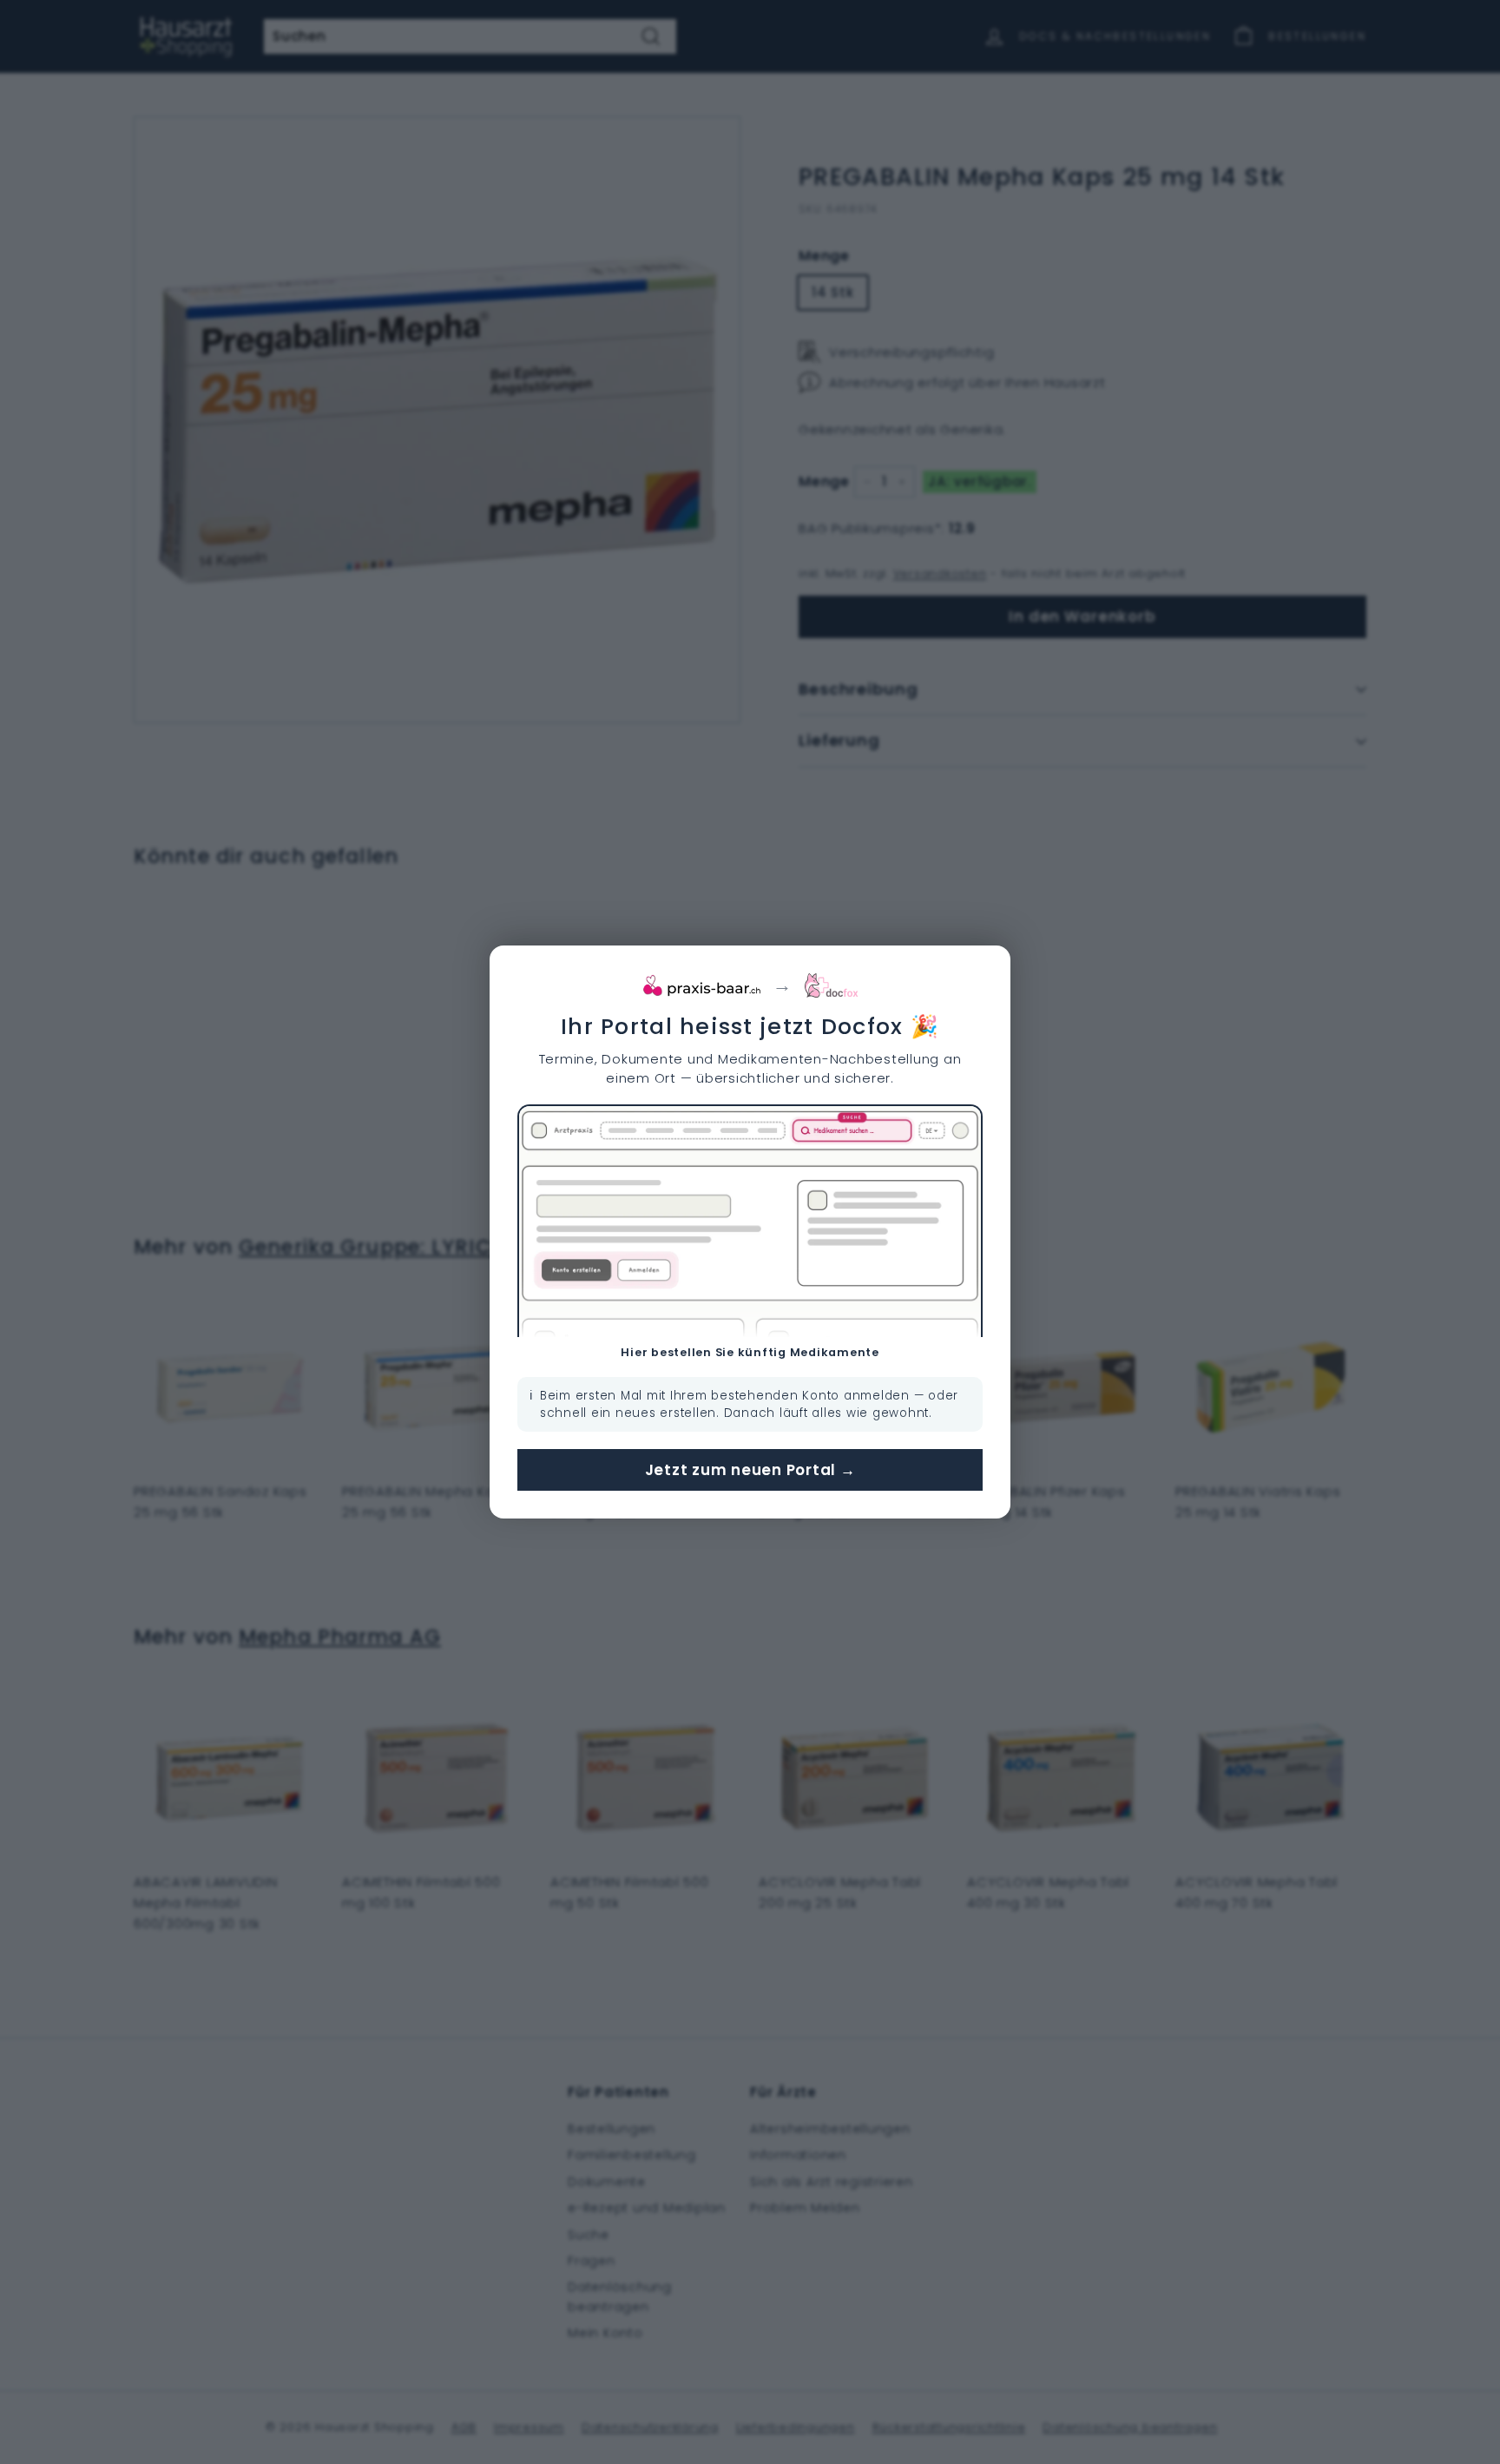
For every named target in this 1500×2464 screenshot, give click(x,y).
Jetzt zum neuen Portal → (750, 1470)
